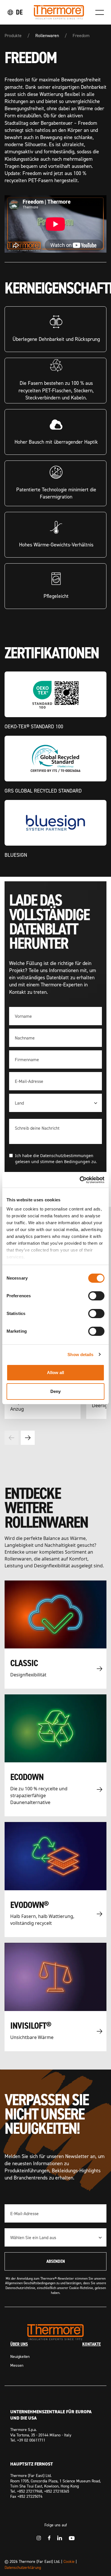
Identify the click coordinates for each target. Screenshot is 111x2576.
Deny (55, 1391)
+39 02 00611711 (31, 2440)
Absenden (56, 2261)
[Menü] (100, 12)
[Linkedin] (60, 2538)
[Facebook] (49, 2538)
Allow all (56, 1373)
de (19, 12)
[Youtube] (72, 2538)
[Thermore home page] (59, 12)
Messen (17, 2365)
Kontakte (92, 2344)
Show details (80, 1355)
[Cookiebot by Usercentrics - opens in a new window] (80, 1180)
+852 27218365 (57, 2491)
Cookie (69, 2561)
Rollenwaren (47, 35)
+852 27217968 (30, 2491)
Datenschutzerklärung (23, 2567)
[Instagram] (39, 2538)
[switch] (96, 1296)
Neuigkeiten (20, 2356)
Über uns (19, 2344)
